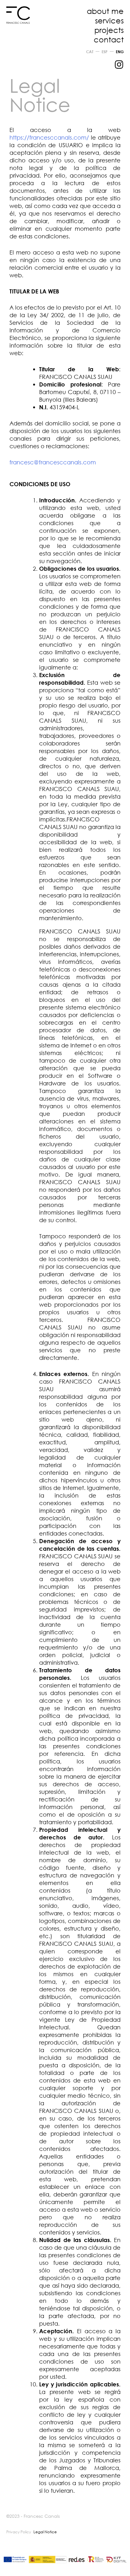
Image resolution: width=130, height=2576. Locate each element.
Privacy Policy (19, 2532)
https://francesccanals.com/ (49, 137)
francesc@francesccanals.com (53, 462)
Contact (109, 39)
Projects (109, 30)
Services (109, 20)
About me (105, 11)
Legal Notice (45, 2532)
